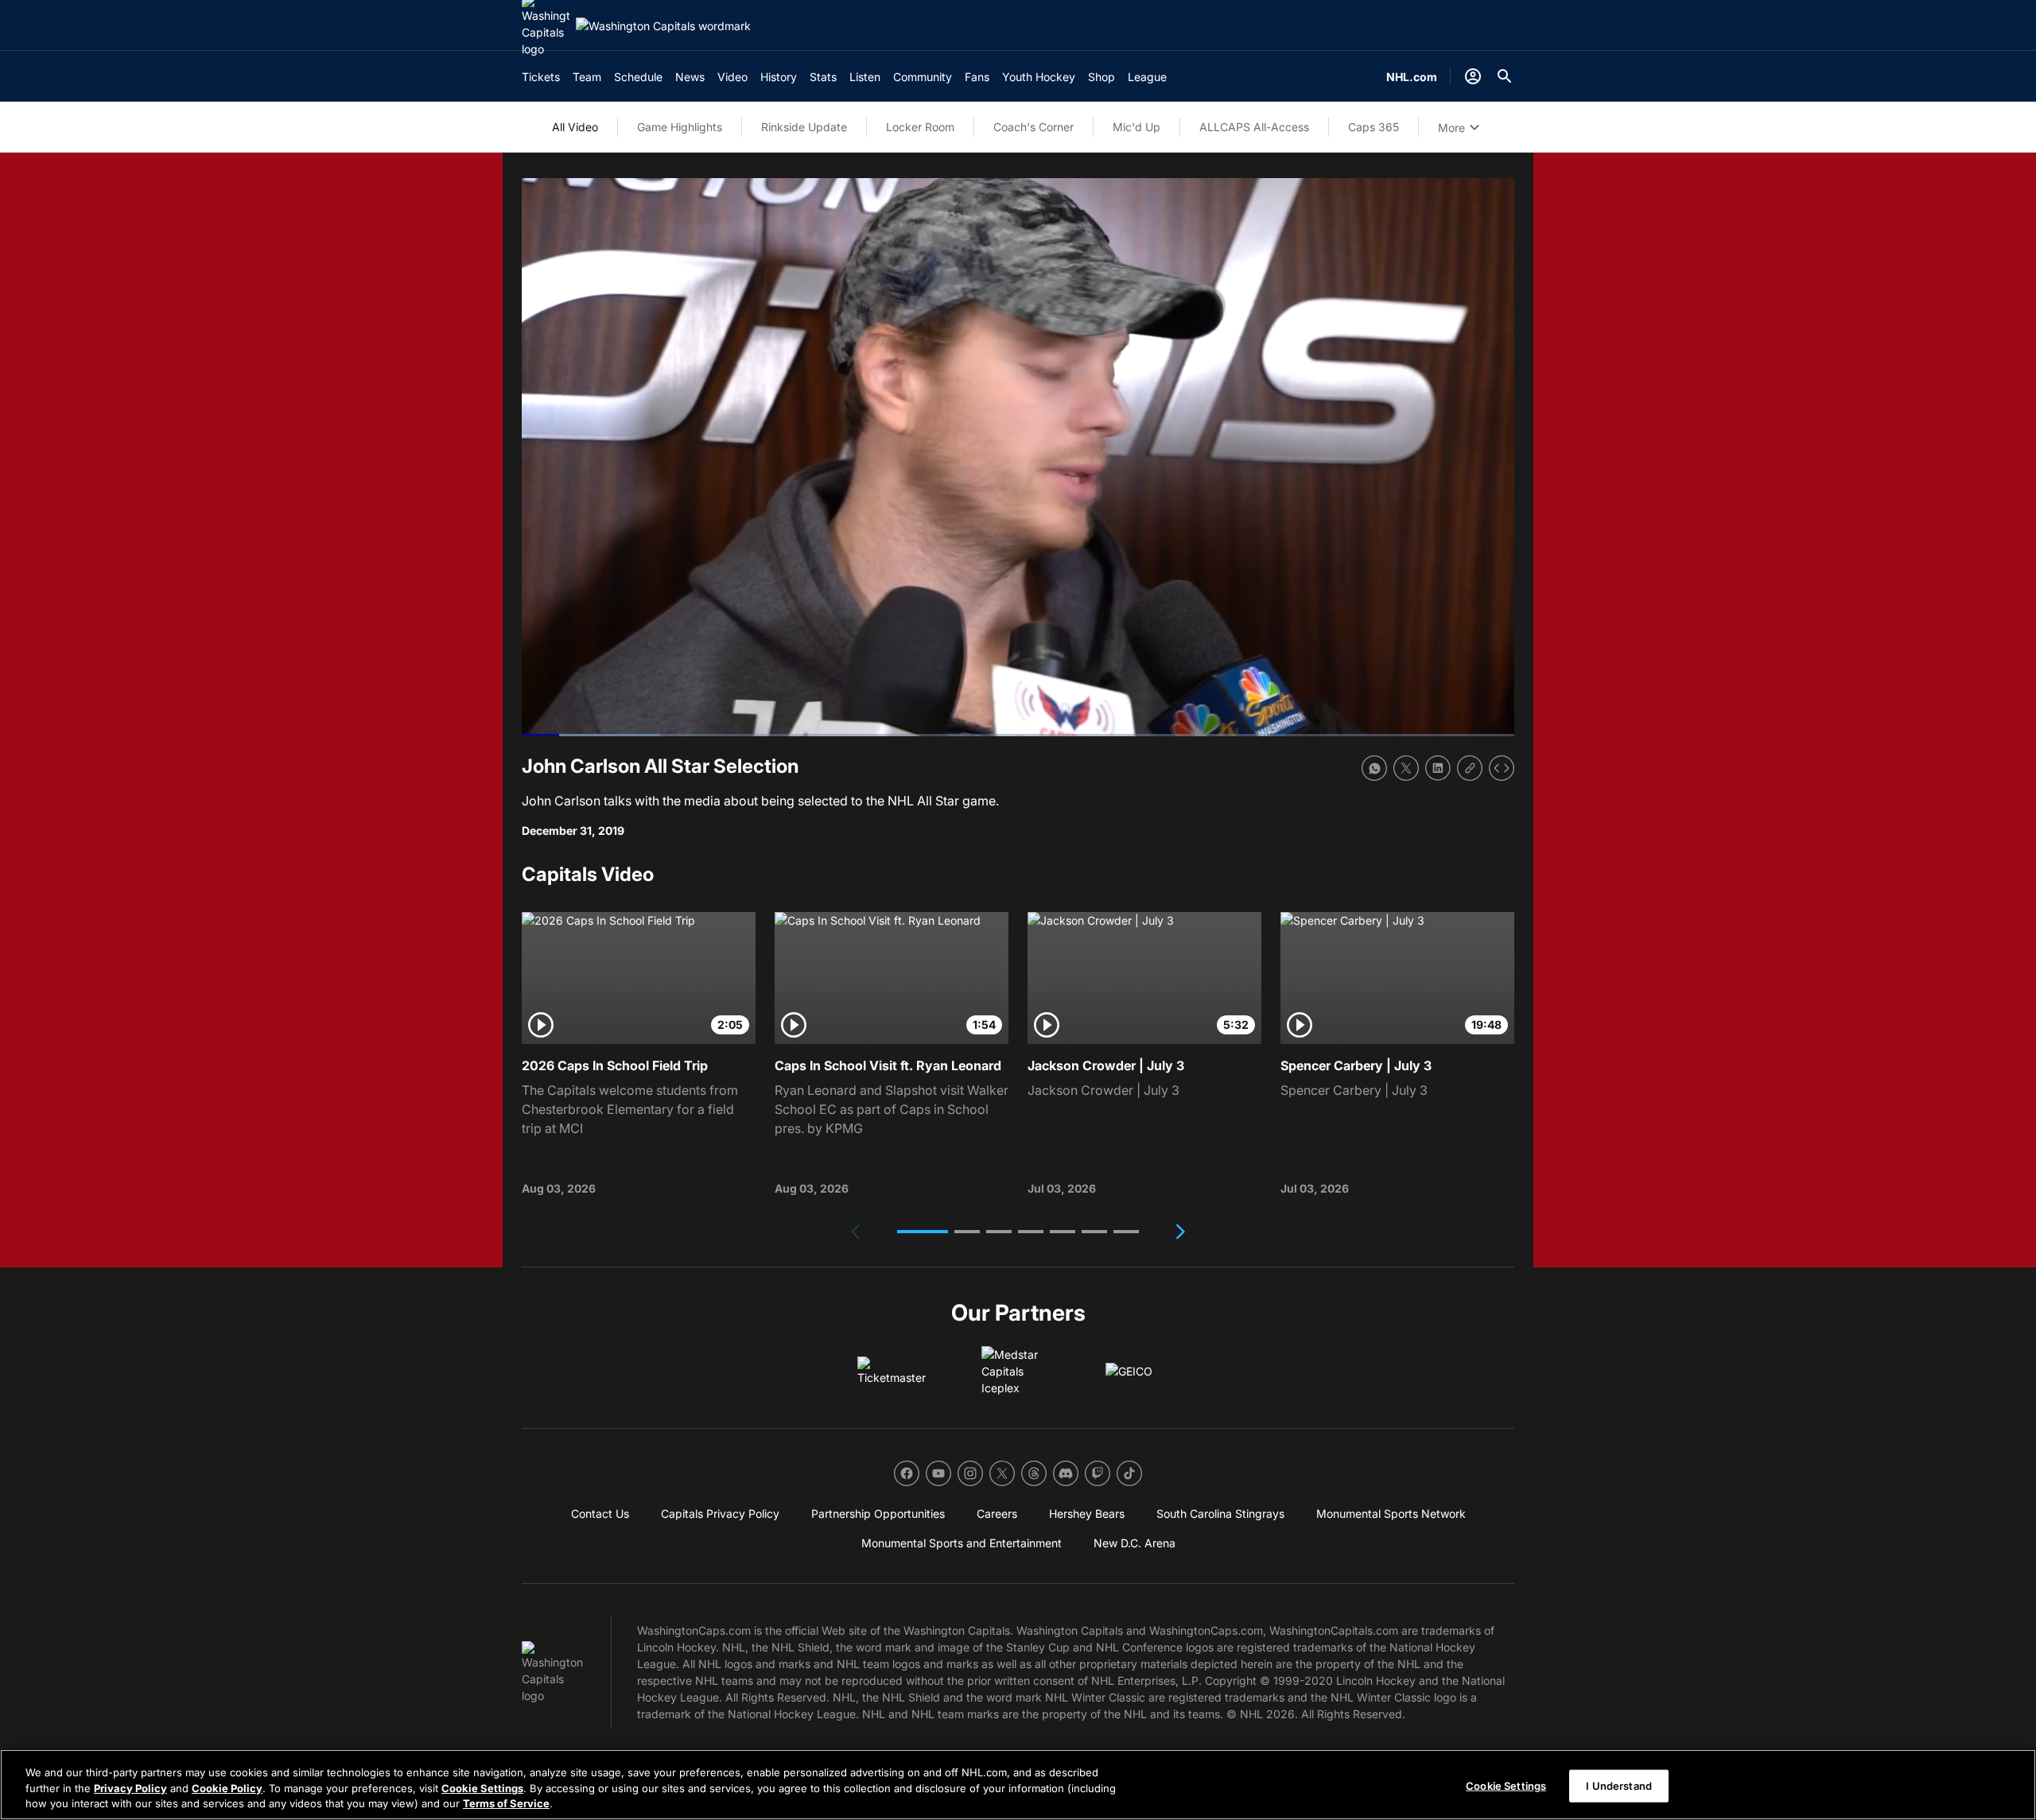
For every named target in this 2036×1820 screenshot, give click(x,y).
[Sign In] (1473, 76)
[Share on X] (1406, 768)
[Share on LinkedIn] (1438, 768)
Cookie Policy (227, 1788)
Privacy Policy (130, 1788)
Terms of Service (506, 1803)
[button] (923, 1232)
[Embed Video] (1502, 768)
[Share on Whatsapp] (1374, 768)
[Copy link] (1470, 768)
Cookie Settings (482, 1788)
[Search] (1505, 76)
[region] (1018, 1785)
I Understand (1619, 1785)
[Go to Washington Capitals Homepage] (663, 26)
